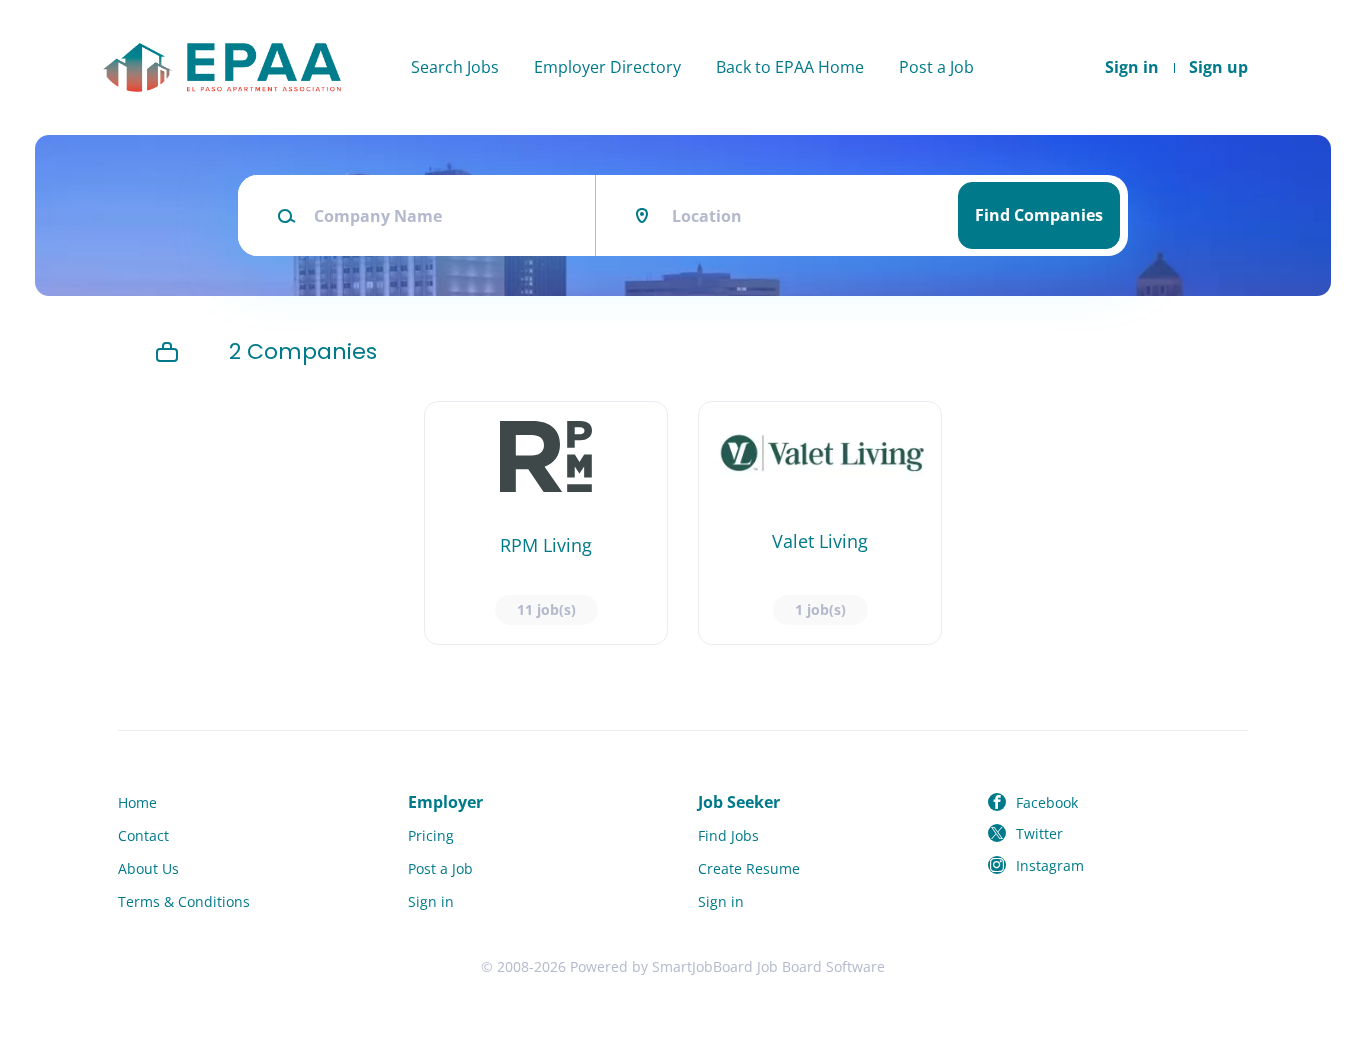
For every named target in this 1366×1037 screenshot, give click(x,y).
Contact (143, 835)
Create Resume (749, 868)
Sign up (1218, 67)
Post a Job (936, 67)
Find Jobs (728, 835)
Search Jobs (455, 67)
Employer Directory (607, 67)
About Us (148, 868)
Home (137, 802)
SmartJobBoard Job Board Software (768, 966)
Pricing (431, 835)
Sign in (1132, 67)
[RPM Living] (546, 523)
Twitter (1039, 833)
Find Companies (1039, 215)
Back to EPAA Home (790, 67)
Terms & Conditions (184, 901)
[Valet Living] (820, 523)
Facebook (1047, 802)
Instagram (1050, 865)
